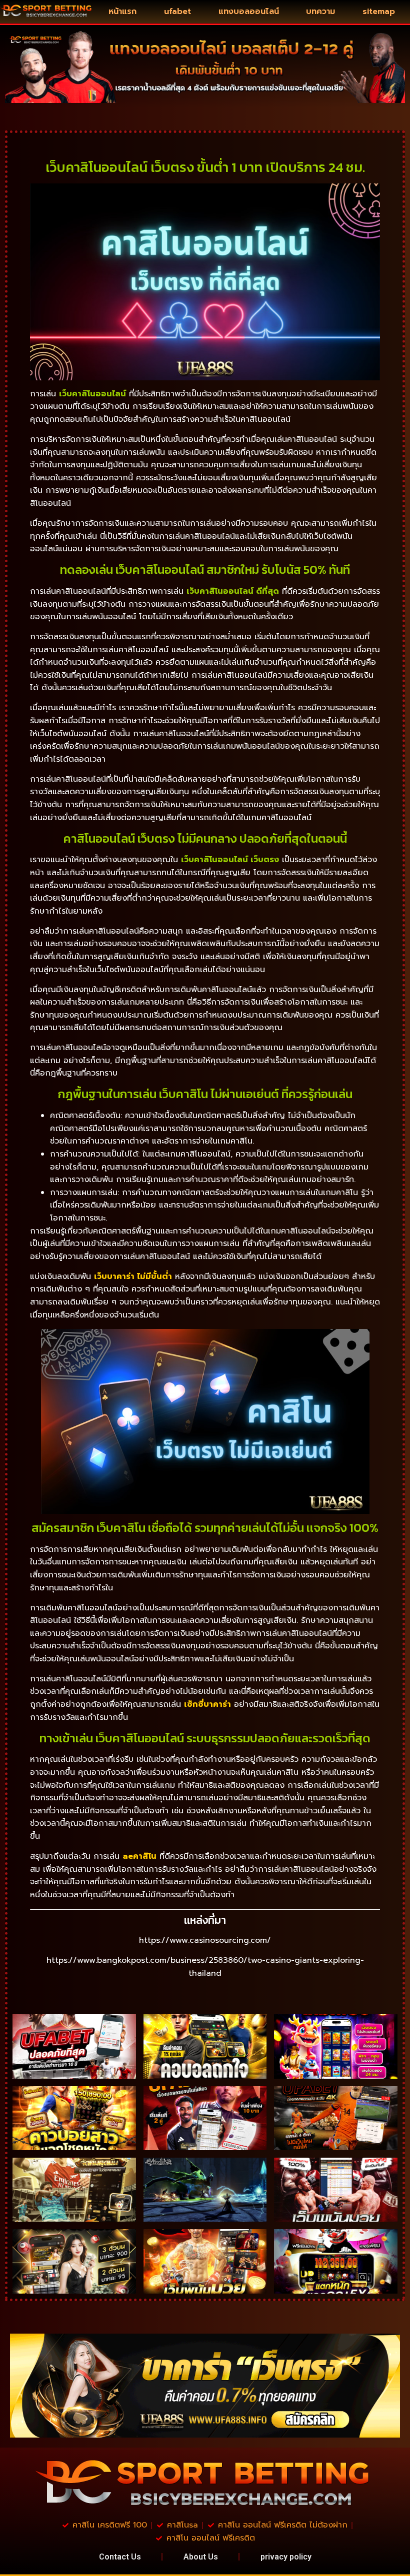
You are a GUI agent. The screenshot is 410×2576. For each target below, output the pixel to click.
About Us (201, 2557)
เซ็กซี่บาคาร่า (207, 1704)
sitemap (379, 11)
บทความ (320, 11)
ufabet (177, 11)
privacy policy (286, 2557)
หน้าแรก (122, 11)
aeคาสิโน (139, 1856)
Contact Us (120, 2557)
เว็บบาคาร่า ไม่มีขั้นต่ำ (133, 1277)
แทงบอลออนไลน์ (249, 11)
